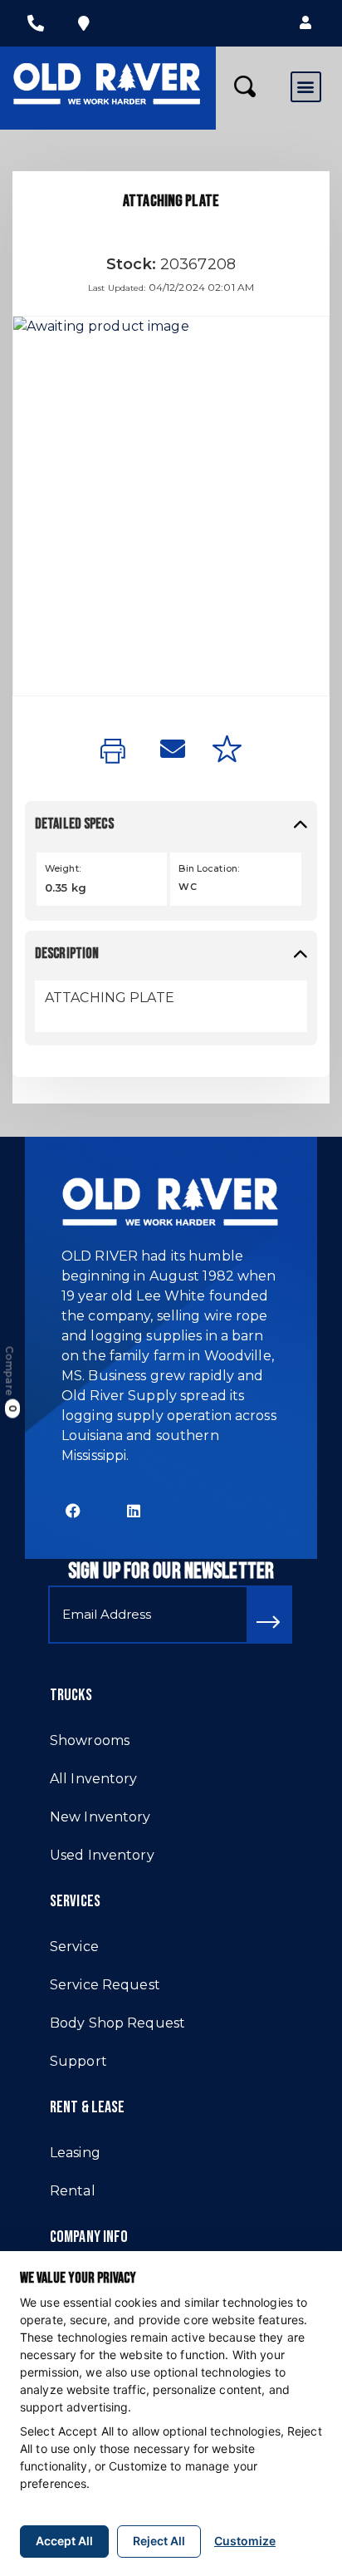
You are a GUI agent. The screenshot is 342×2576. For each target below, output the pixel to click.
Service (74, 1947)
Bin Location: (209, 868)
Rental (73, 2191)
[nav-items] (36, 23)
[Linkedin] (134, 1511)
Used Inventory (102, 1855)
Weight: (63, 868)
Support (78, 2061)
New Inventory (100, 1817)
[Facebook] (73, 1511)
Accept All (64, 2541)
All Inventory (94, 1779)
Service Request (105, 1985)
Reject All (159, 2541)
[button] (305, 23)
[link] (117, 752)
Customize (245, 2541)
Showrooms (90, 1740)
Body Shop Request (117, 2023)
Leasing (75, 2153)
